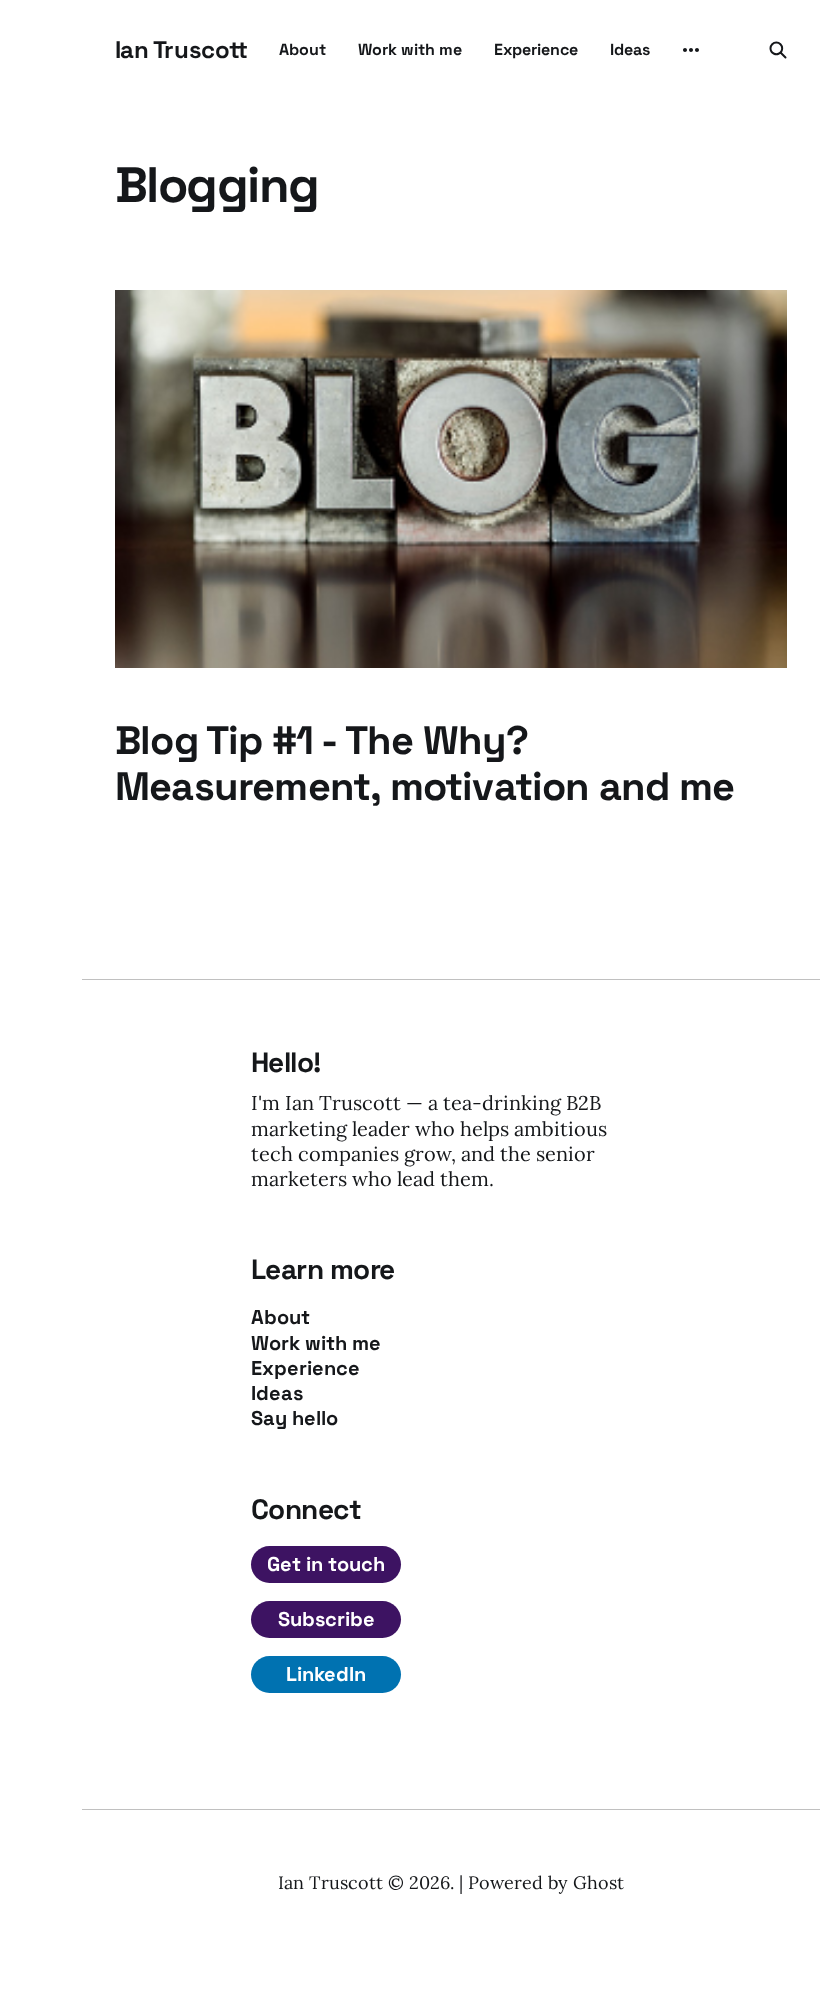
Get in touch (326, 1564)
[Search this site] (778, 50)
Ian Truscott (181, 50)
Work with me (410, 49)
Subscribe (326, 1619)
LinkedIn (326, 1674)
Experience (536, 49)
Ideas (630, 49)
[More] (691, 50)
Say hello (294, 1418)
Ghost (598, 1882)
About (302, 49)
